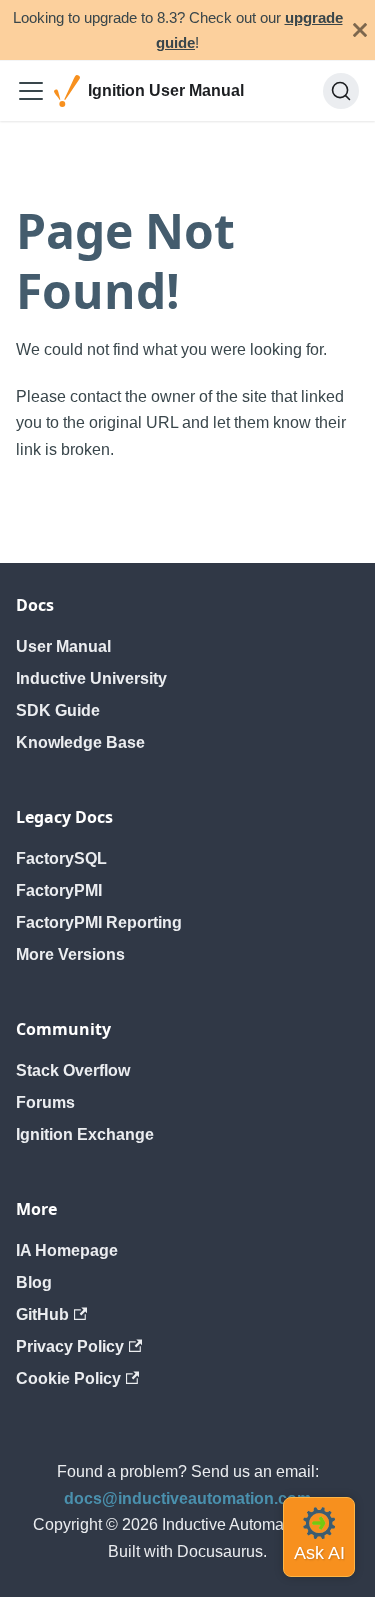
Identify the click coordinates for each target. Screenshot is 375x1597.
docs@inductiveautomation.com (187, 1498)
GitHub (42, 1314)
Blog (34, 1282)
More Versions (70, 954)
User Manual (63, 646)
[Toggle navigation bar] (31, 91)
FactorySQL (61, 858)
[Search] (341, 91)
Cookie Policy (68, 1378)
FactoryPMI (59, 890)
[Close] (360, 30)
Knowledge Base (80, 742)
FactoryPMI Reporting (99, 922)
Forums (45, 1102)
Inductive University (91, 678)
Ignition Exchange (85, 1134)
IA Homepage (67, 1250)
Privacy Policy (70, 1346)
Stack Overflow (73, 1070)
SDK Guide (58, 710)
